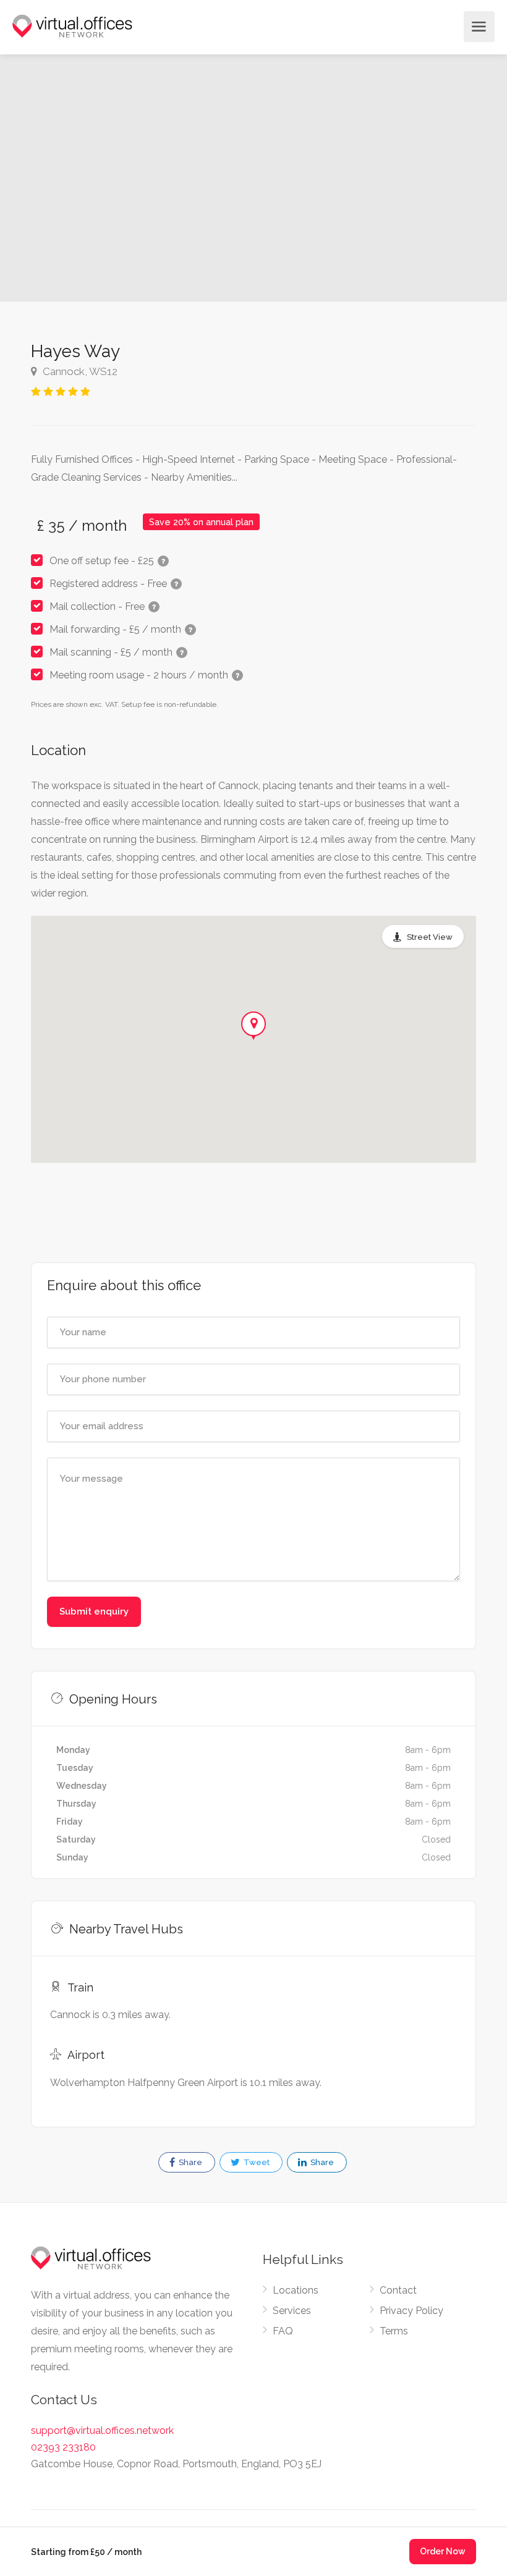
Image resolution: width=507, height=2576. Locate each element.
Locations (296, 2290)
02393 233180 (63, 2447)
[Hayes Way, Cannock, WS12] (127, 178)
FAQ (283, 2331)
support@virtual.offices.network (102, 2430)
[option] (380, 178)
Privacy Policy (411, 2311)
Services (292, 2311)
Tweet (256, 2162)
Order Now (443, 2551)
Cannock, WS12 (79, 371)
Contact (398, 2290)
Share (190, 2162)
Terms (394, 2331)
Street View (430, 937)
